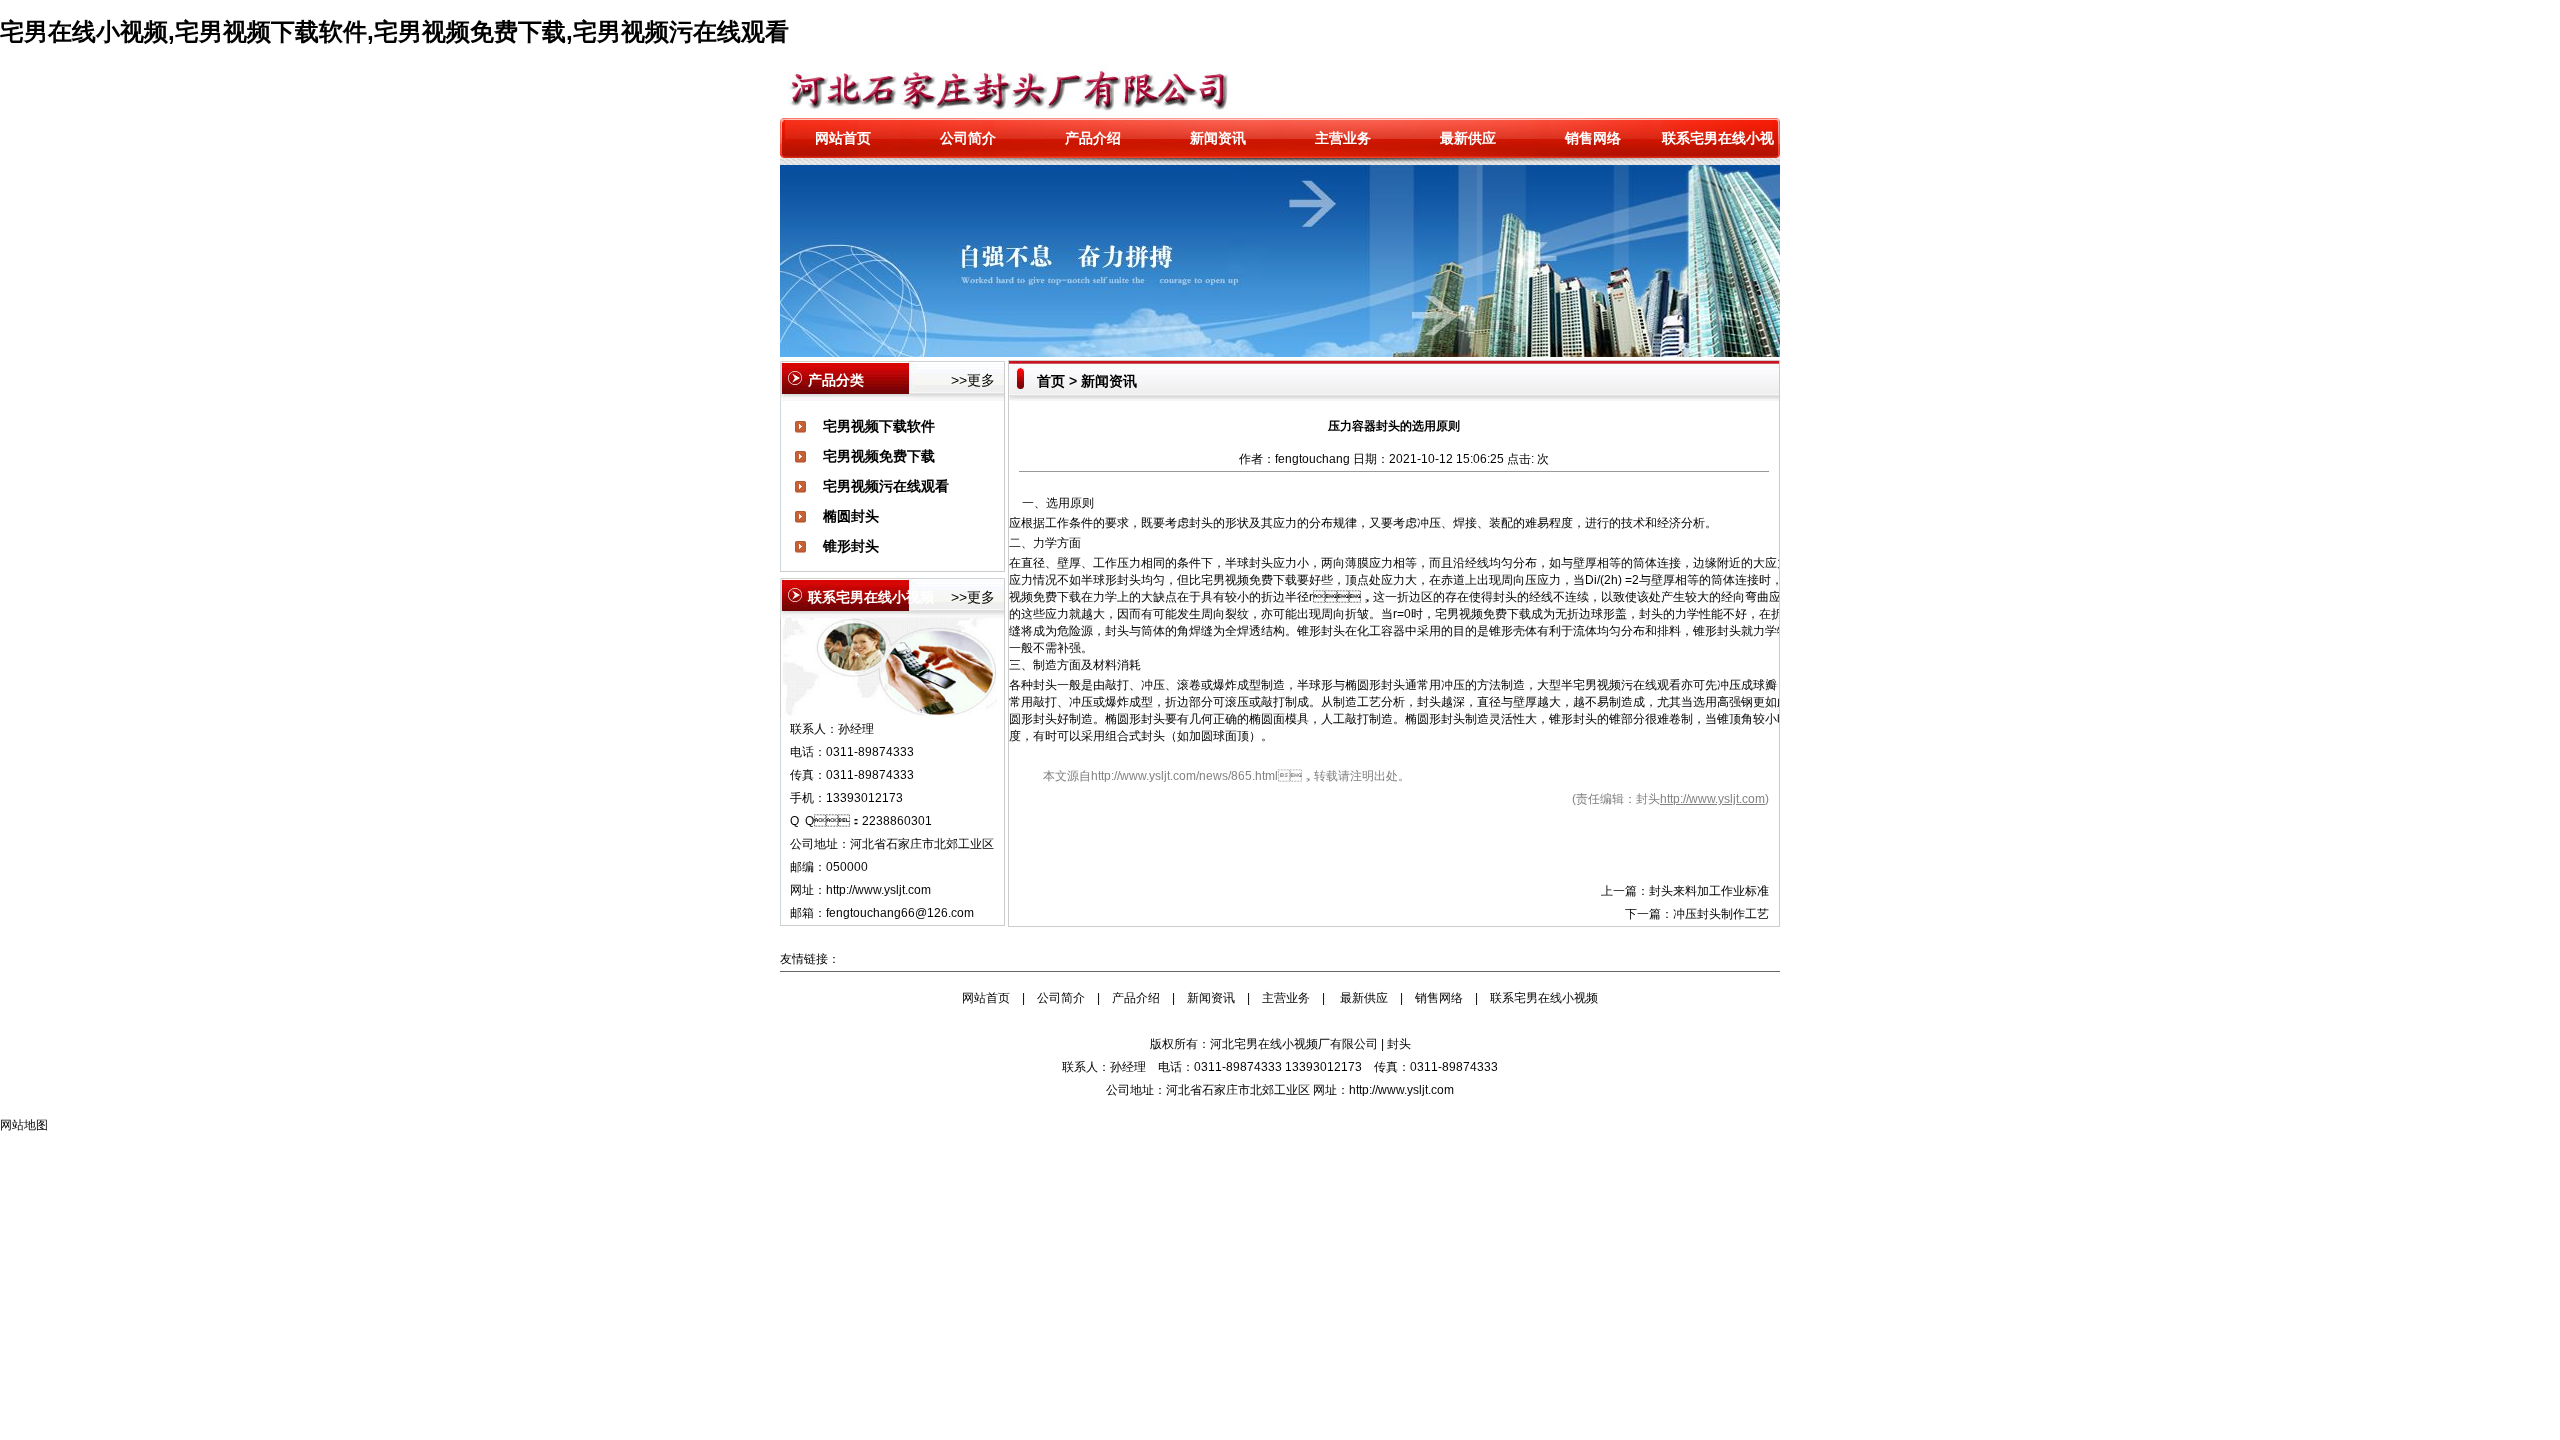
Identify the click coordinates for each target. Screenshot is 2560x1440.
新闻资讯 (1218, 138)
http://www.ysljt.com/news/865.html (1184, 776)
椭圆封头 (851, 516)
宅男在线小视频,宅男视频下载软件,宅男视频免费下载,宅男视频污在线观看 (394, 31)
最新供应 (1468, 138)
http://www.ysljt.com (878, 890)
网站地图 (24, 1125)
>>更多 (973, 380)
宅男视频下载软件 (879, 426)
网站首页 (843, 138)
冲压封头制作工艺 (1721, 914)
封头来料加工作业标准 (1709, 891)
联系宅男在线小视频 (1544, 998)
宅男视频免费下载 (879, 456)
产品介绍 (1093, 138)
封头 (1201, 523)
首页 (1051, 381)
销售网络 (1593, 138)
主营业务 (1343, 138)
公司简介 (968, 138)
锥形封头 (851, 546)
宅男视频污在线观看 (886, 486)
